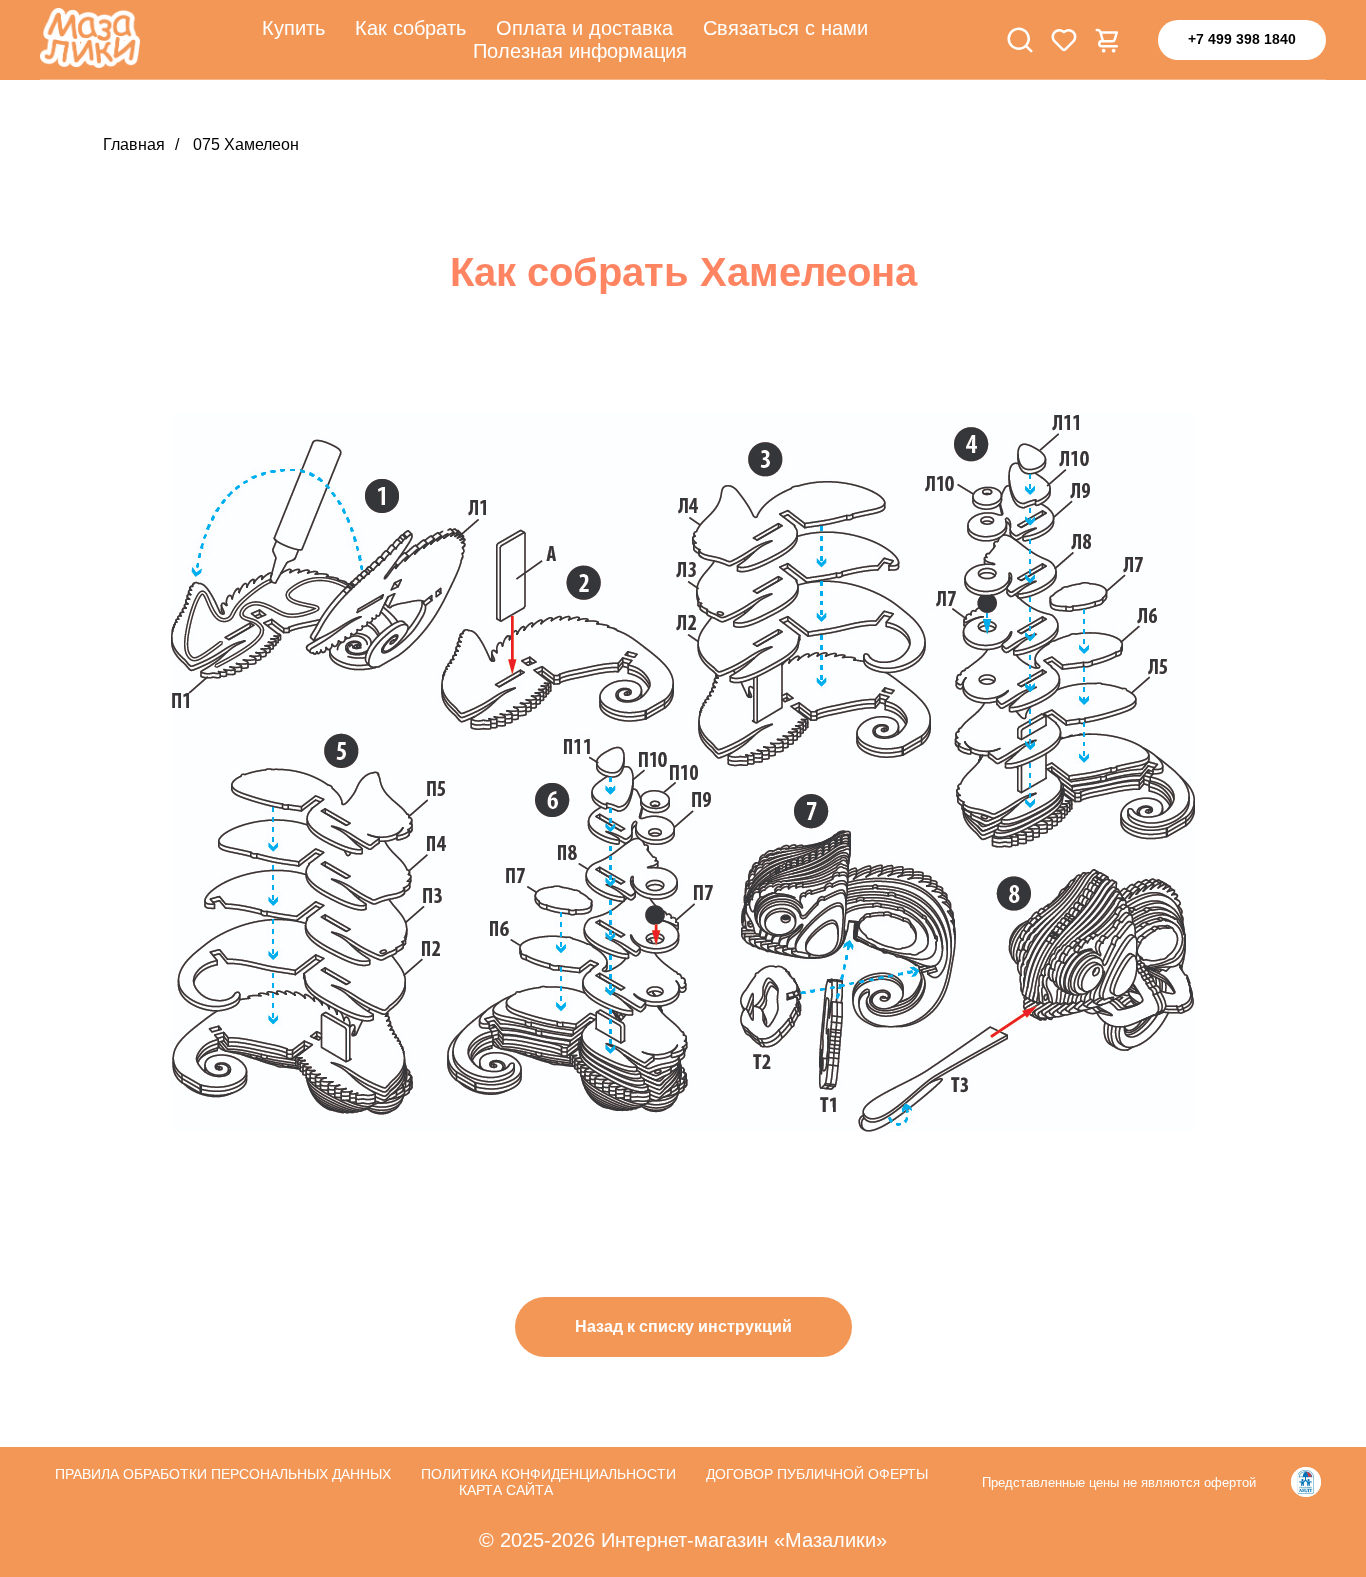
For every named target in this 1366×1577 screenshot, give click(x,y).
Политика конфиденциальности (548, 1474)
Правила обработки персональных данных (223, 1474)
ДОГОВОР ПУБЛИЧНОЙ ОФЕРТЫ (817, 1474)
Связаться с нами (785, 28)
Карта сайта (506, 1490)
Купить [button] (293, 28)
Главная (134, 144)
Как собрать (410, 28)
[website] (1020, 40)
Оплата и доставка (584, 28)
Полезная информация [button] (580, 51)
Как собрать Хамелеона (683, 272)
